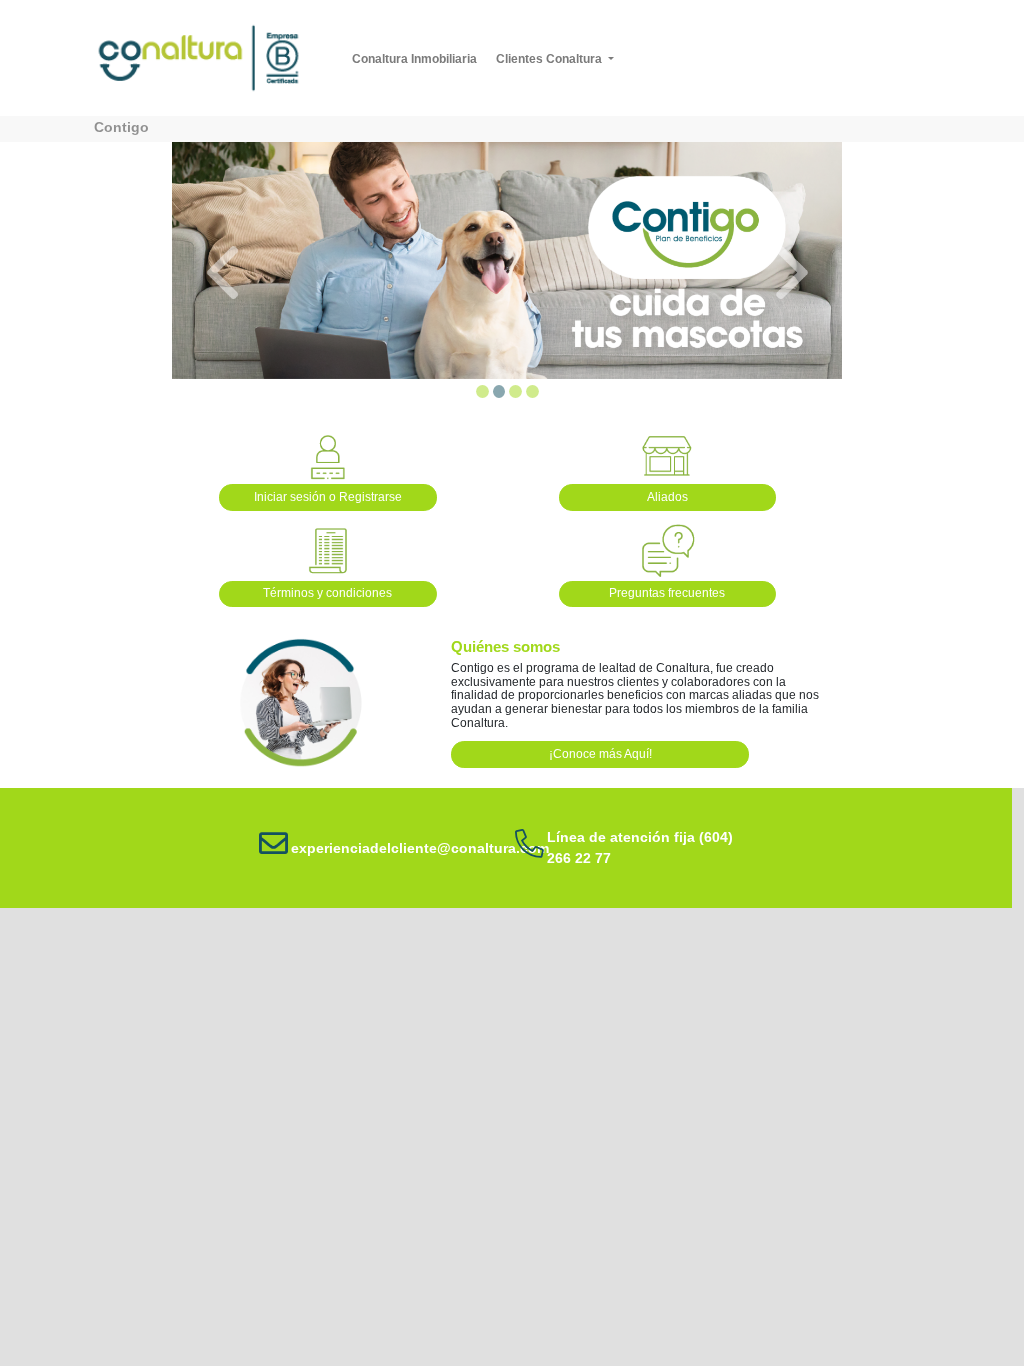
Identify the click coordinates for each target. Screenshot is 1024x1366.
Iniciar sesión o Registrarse (328, 497)
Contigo (121, 127)
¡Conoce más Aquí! (600, 754)
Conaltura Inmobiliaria (417, 58)
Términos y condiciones (327, 593)
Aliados (667, 497)
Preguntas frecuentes (667, 593)
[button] (222, 273)
